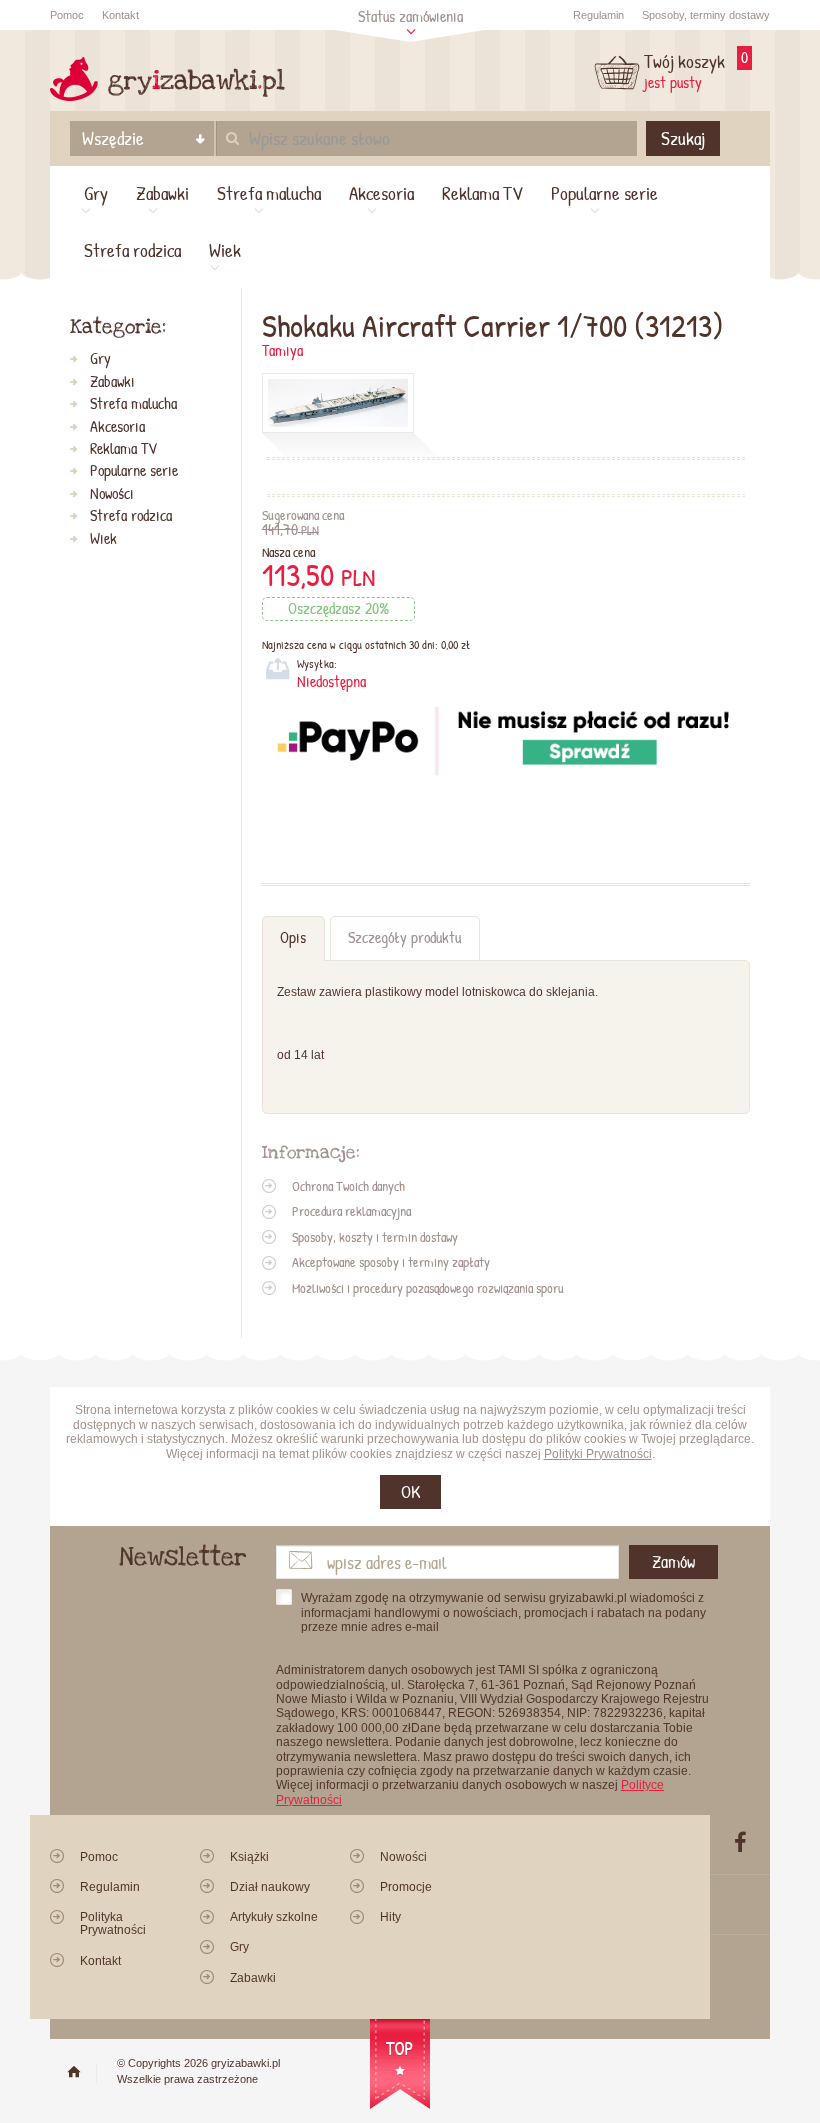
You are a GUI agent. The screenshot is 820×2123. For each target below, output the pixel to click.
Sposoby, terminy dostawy (706, 15)
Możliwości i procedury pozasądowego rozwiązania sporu (428, 1288)
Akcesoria (381, 193)
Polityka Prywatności (113, 1923)
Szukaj (683, 138)
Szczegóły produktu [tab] (404, 937)
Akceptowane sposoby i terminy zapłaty (391, 1262)
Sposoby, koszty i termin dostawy (375, 1237)
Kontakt (120, 15)
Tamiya (282, 350)
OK (410, 1491)
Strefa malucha (269, 193)
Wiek (225, 250)
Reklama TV (482, 193)
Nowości (112, 494)
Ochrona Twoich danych (348, 1186)
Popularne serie (604, 193)
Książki (249, 1857)
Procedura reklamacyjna (351, 1211)
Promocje (406, 1887)
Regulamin (598, 15)
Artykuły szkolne (274, 1917)
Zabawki (162, 193)
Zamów (673, 1561)
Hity (390, 1917)
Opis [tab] (293, 937)
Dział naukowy (270, 1887)
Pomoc (67, 15)
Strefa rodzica (132, 250)
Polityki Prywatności (598, 1454)
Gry (96, 193)
